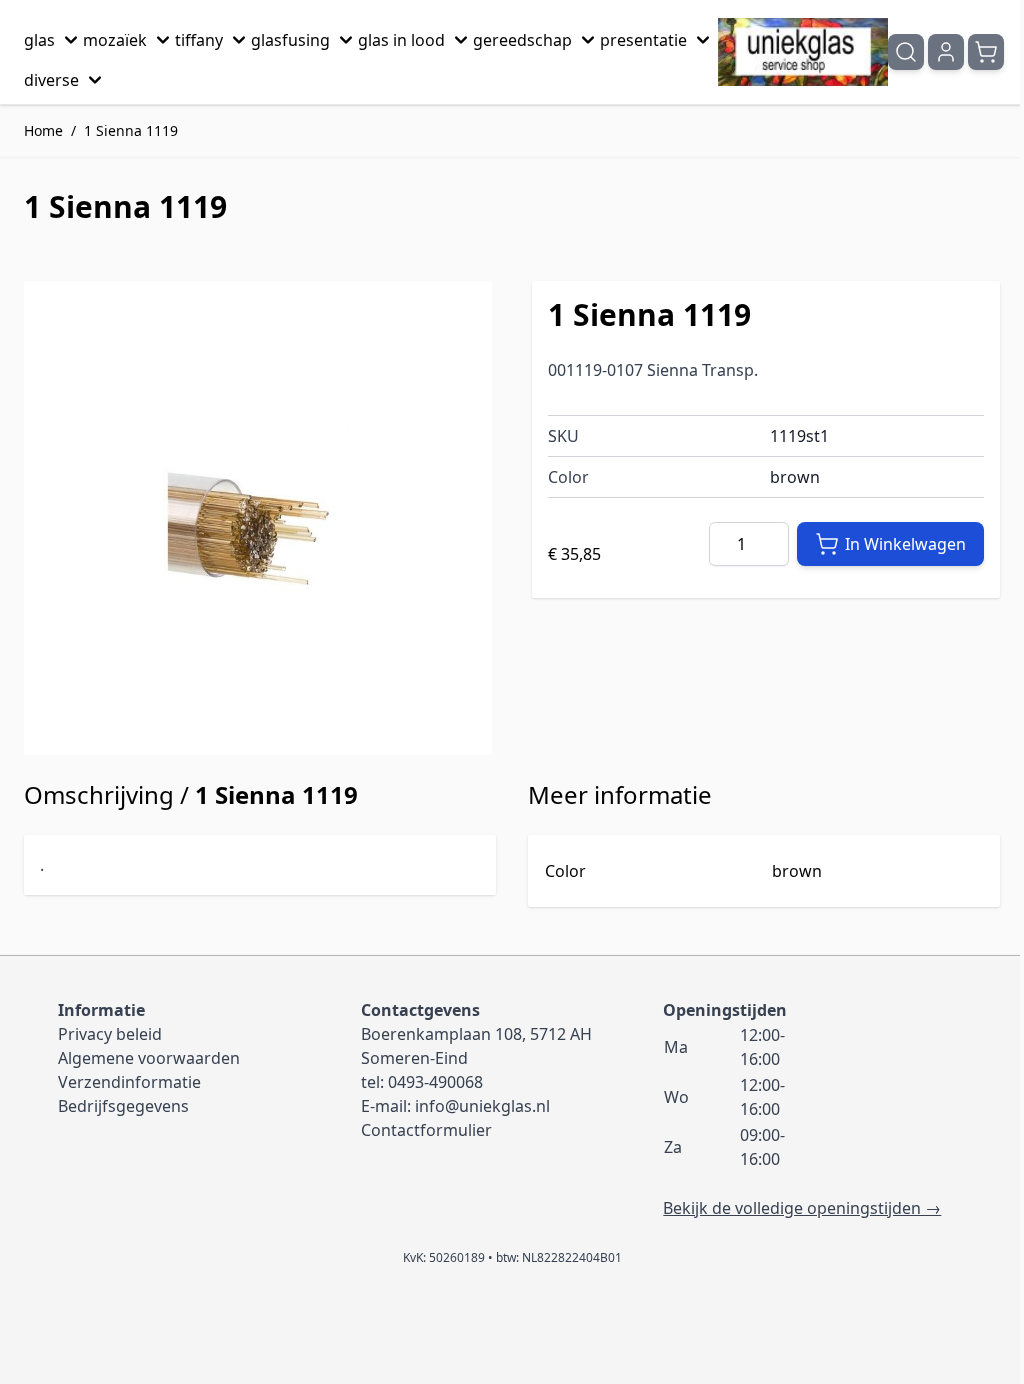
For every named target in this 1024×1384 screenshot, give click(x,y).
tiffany (199, 40)
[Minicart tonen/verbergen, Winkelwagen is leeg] (986, 52)
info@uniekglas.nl (482, 1106)
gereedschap (522, 40)
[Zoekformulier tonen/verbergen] (906, 52)
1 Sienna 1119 (131, 130)
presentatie (643, 40)
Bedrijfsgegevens (123, 1106)
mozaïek (115, 40)
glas (39, 40)
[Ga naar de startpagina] (803, 52)
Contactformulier (426, 1130)
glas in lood (401, 40)
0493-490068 (435, 1082)
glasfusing (290, 40)
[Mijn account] (946, 52)
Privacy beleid (110, 1034)
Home (43, 130)
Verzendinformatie (129, 1082)
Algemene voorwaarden (149, 1058)
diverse (51, 80)
